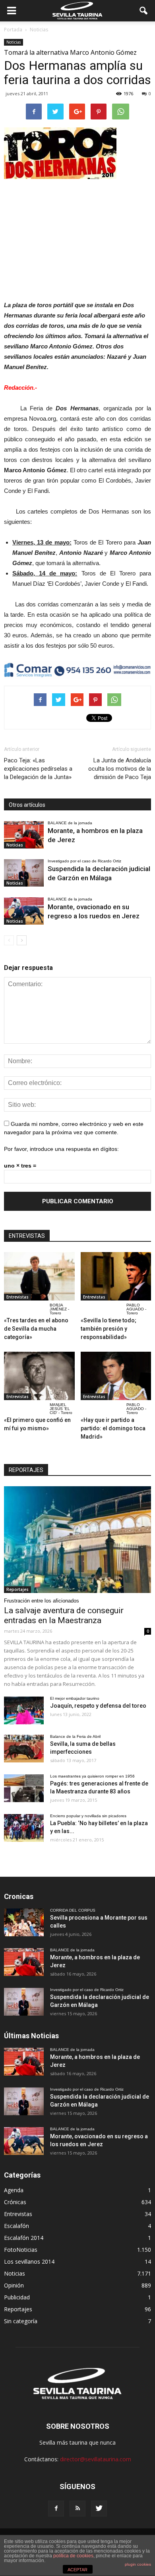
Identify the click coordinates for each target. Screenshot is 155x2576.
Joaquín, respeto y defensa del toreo (98, 1706)
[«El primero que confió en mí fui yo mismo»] (39, 1376)
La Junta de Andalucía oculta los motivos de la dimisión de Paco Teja (120, 769)
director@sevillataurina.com (96, 2459)
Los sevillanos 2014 (29, 2261)
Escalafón (16, 2226)
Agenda (14, 2190)
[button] (144, 11)
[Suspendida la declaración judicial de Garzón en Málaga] (24, 873)
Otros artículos (27, 805)
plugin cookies (138, 2564)
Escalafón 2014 (24, 2238)
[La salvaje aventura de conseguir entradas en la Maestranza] (77, 1539)
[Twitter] (99, 2509)
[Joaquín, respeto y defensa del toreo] (24, 1710)
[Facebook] (56, 2509)
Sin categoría (21, 2321)
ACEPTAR (77, 2570)
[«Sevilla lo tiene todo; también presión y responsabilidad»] (116, 1276)
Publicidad (17, 2297)
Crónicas (15, 2202)
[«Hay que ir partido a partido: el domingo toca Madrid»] (116, 1376)
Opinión (14, 2285)
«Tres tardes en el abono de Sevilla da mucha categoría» (36, 1329)
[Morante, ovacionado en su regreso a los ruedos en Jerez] (24, 911)
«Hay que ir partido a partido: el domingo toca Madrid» (113, 1428)
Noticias (14, 42)
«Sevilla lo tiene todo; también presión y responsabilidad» (108, 1329)
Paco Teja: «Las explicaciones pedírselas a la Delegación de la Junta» (38, 769)
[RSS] (77, 2509)
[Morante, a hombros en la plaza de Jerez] (24, 835)
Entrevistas (17, 1297)
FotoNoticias (21, 2250)
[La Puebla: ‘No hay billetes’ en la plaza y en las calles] (24, 1828)
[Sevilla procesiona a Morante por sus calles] (24, 1922)
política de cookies (73, 2556)
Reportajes (17, 1589)
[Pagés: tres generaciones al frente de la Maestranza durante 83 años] (24, 1788)
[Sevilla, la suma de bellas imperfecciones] (24, 1749)
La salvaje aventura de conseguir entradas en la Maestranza (64, 1615)
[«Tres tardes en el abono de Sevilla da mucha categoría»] (39, 1276)
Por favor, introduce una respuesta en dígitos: (61, 1149)
